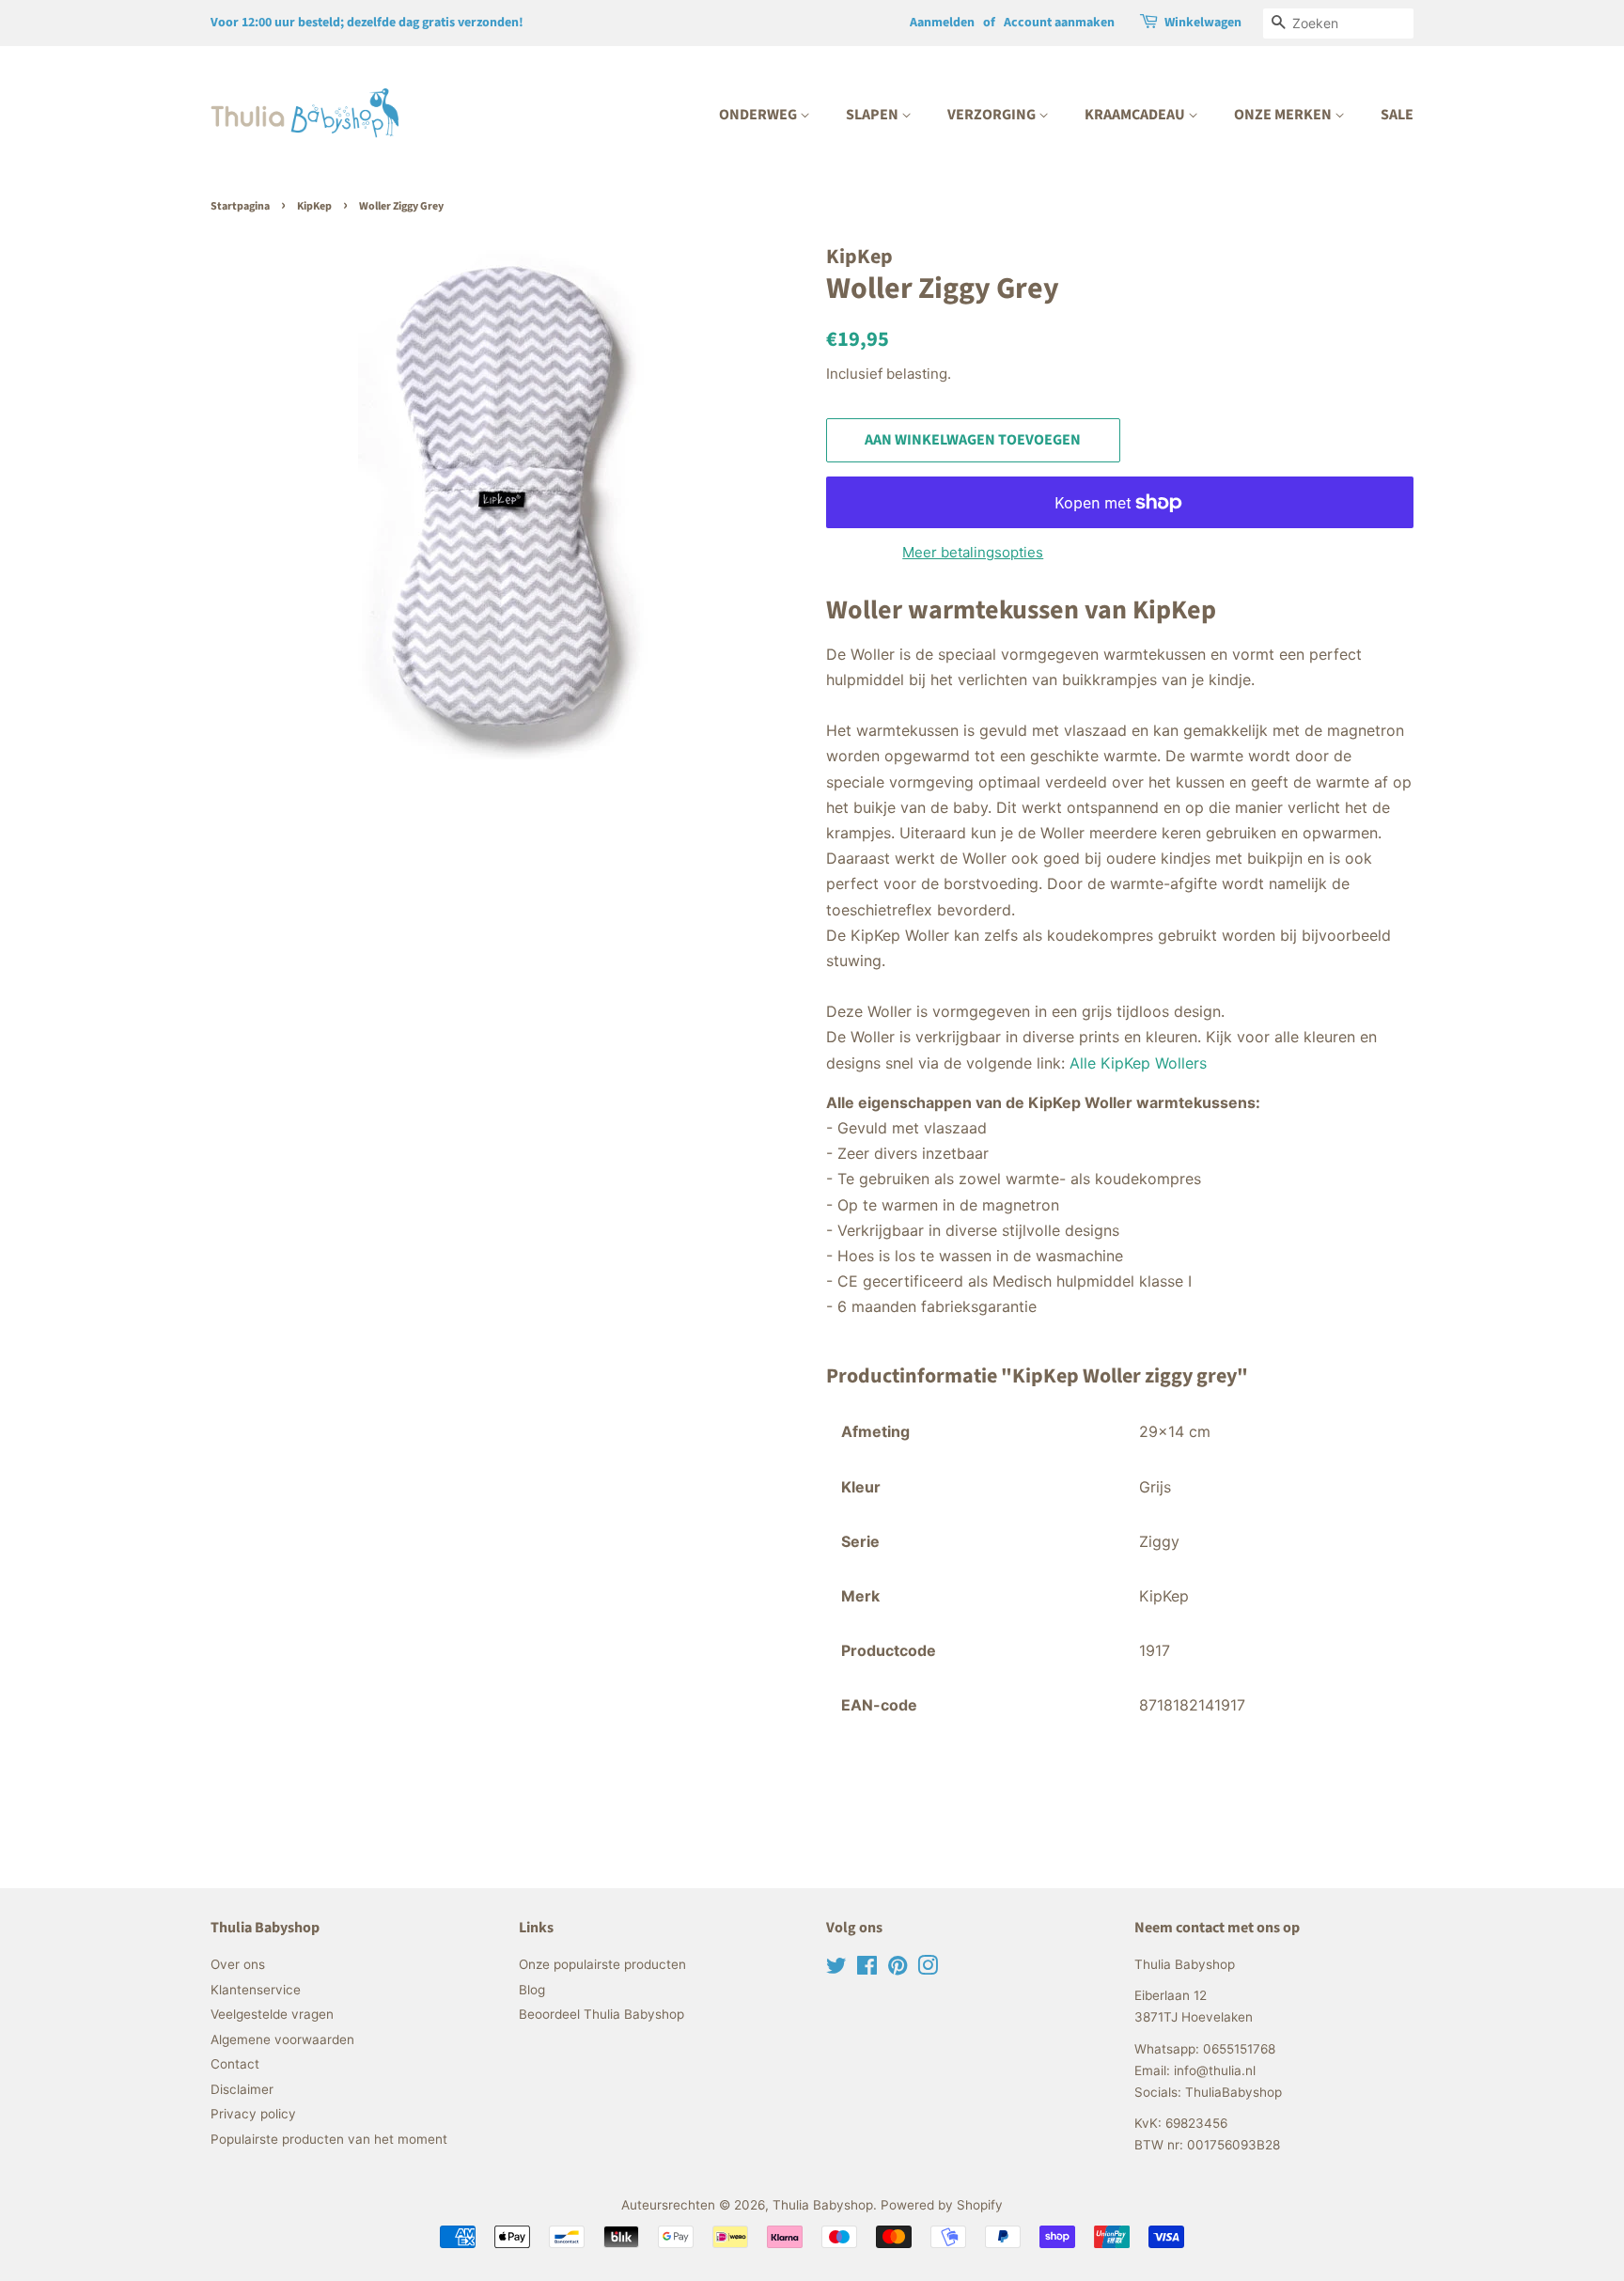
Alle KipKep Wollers (1138, 1063)
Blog (532, 1990)
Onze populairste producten (602, 1964)
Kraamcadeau (1136, 115)
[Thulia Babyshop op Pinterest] (898, 1969)
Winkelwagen (1203, 23)
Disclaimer (242, 2089)
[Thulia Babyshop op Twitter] (836, 1969)
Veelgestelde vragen (272, 2014)
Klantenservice (256, 1990)
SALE (1397, 115)
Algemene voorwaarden (282, 2039)
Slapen (874, 115)
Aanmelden (942, 23)
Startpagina (240, 206)
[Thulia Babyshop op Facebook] (867, 1969)
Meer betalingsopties (973, 552)
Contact (235, 2064)
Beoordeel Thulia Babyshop (601, 2014)
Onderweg (759, 115)
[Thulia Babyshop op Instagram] (928, 1969)
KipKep (314, 206)
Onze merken (1284, 115)
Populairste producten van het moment (329, 2139)
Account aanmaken (1059, 23)
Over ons (238, 1964)
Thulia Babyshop (823, 2205)
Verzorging (993, 115)
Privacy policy (253, 2114)
